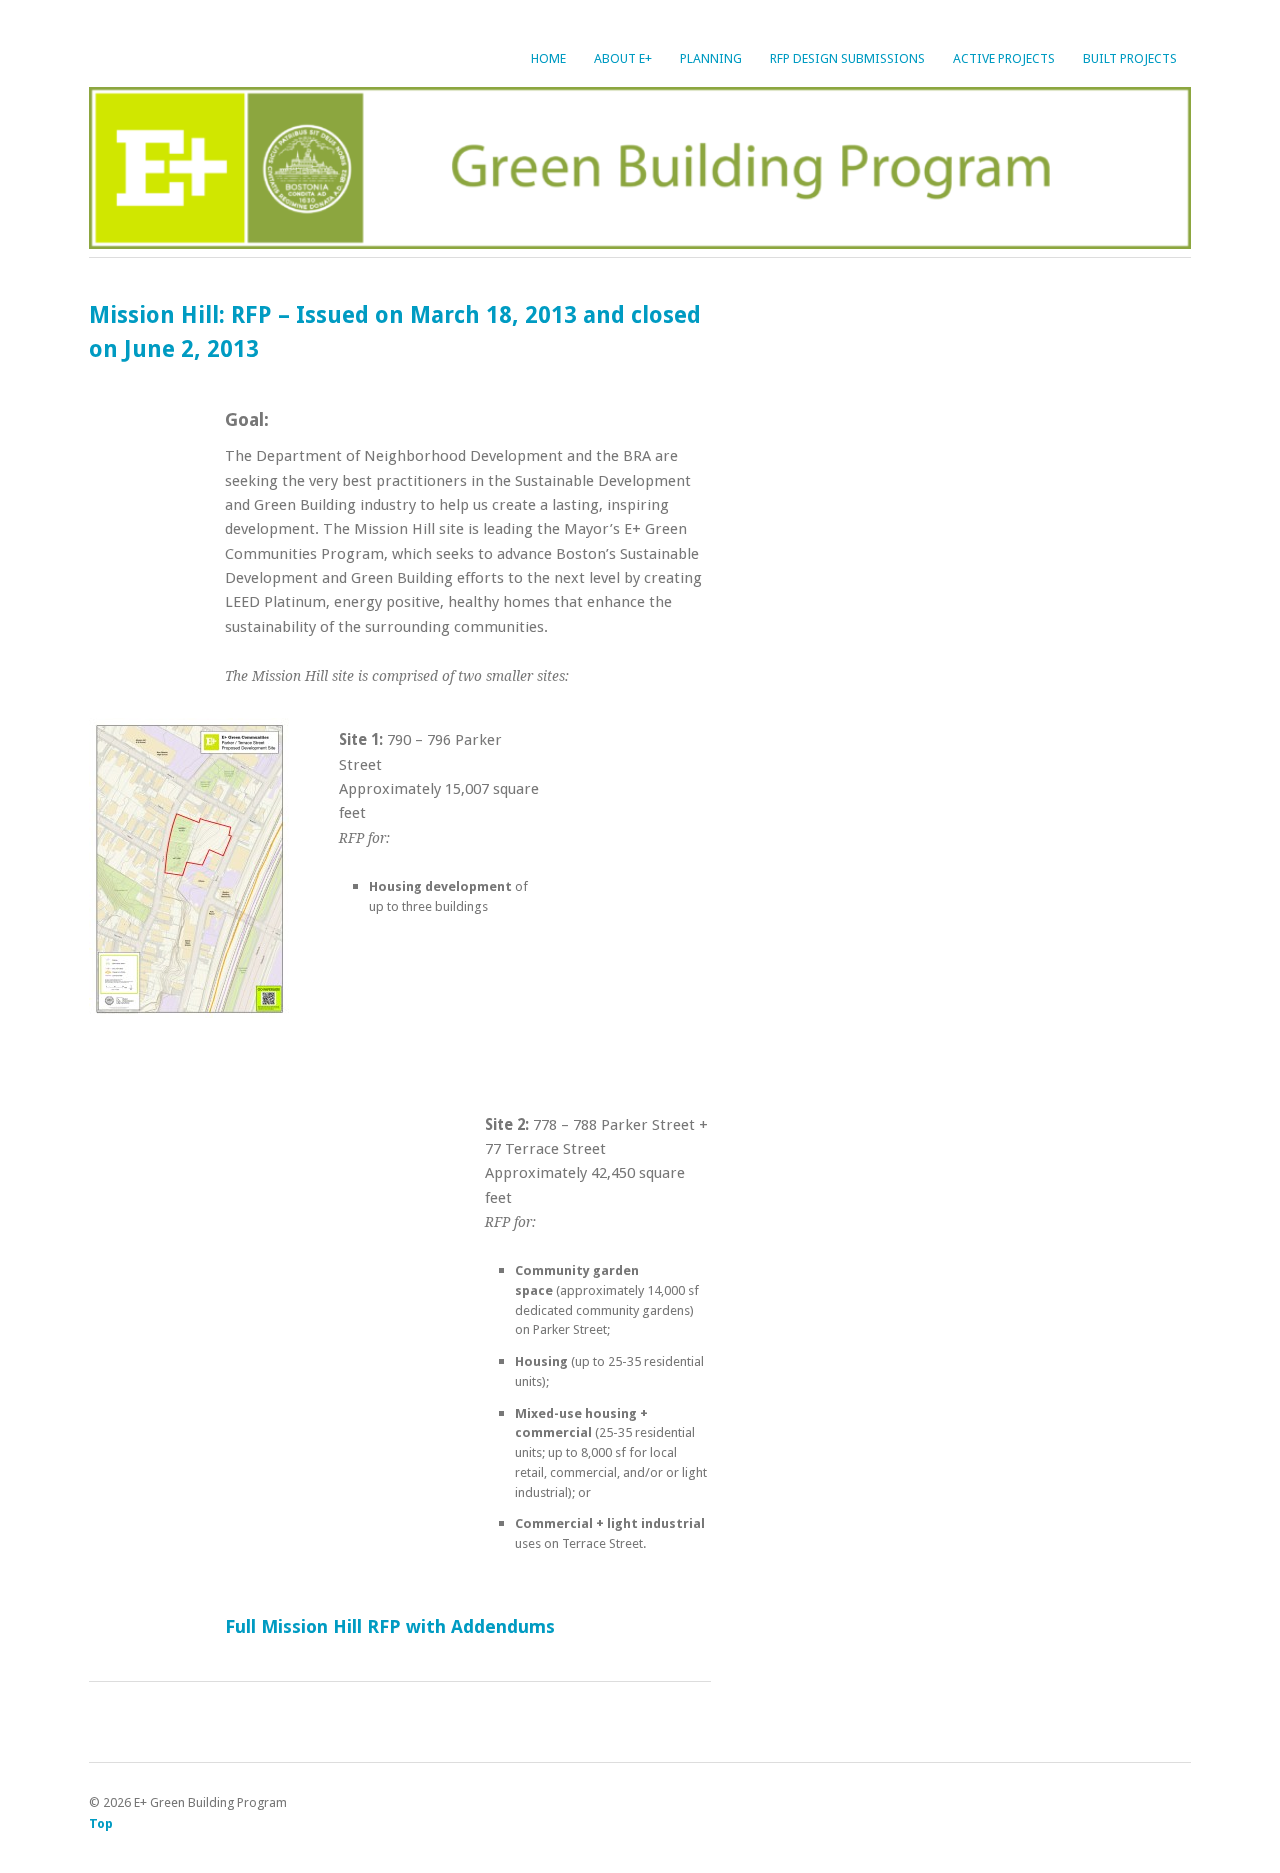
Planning (711, 58)
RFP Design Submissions (847, 58)
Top (101, 1823)
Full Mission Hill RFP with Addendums (390, 1626)
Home (548, 58)
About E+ (623, 58)
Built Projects (1130, 58)
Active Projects (1004, 58)
